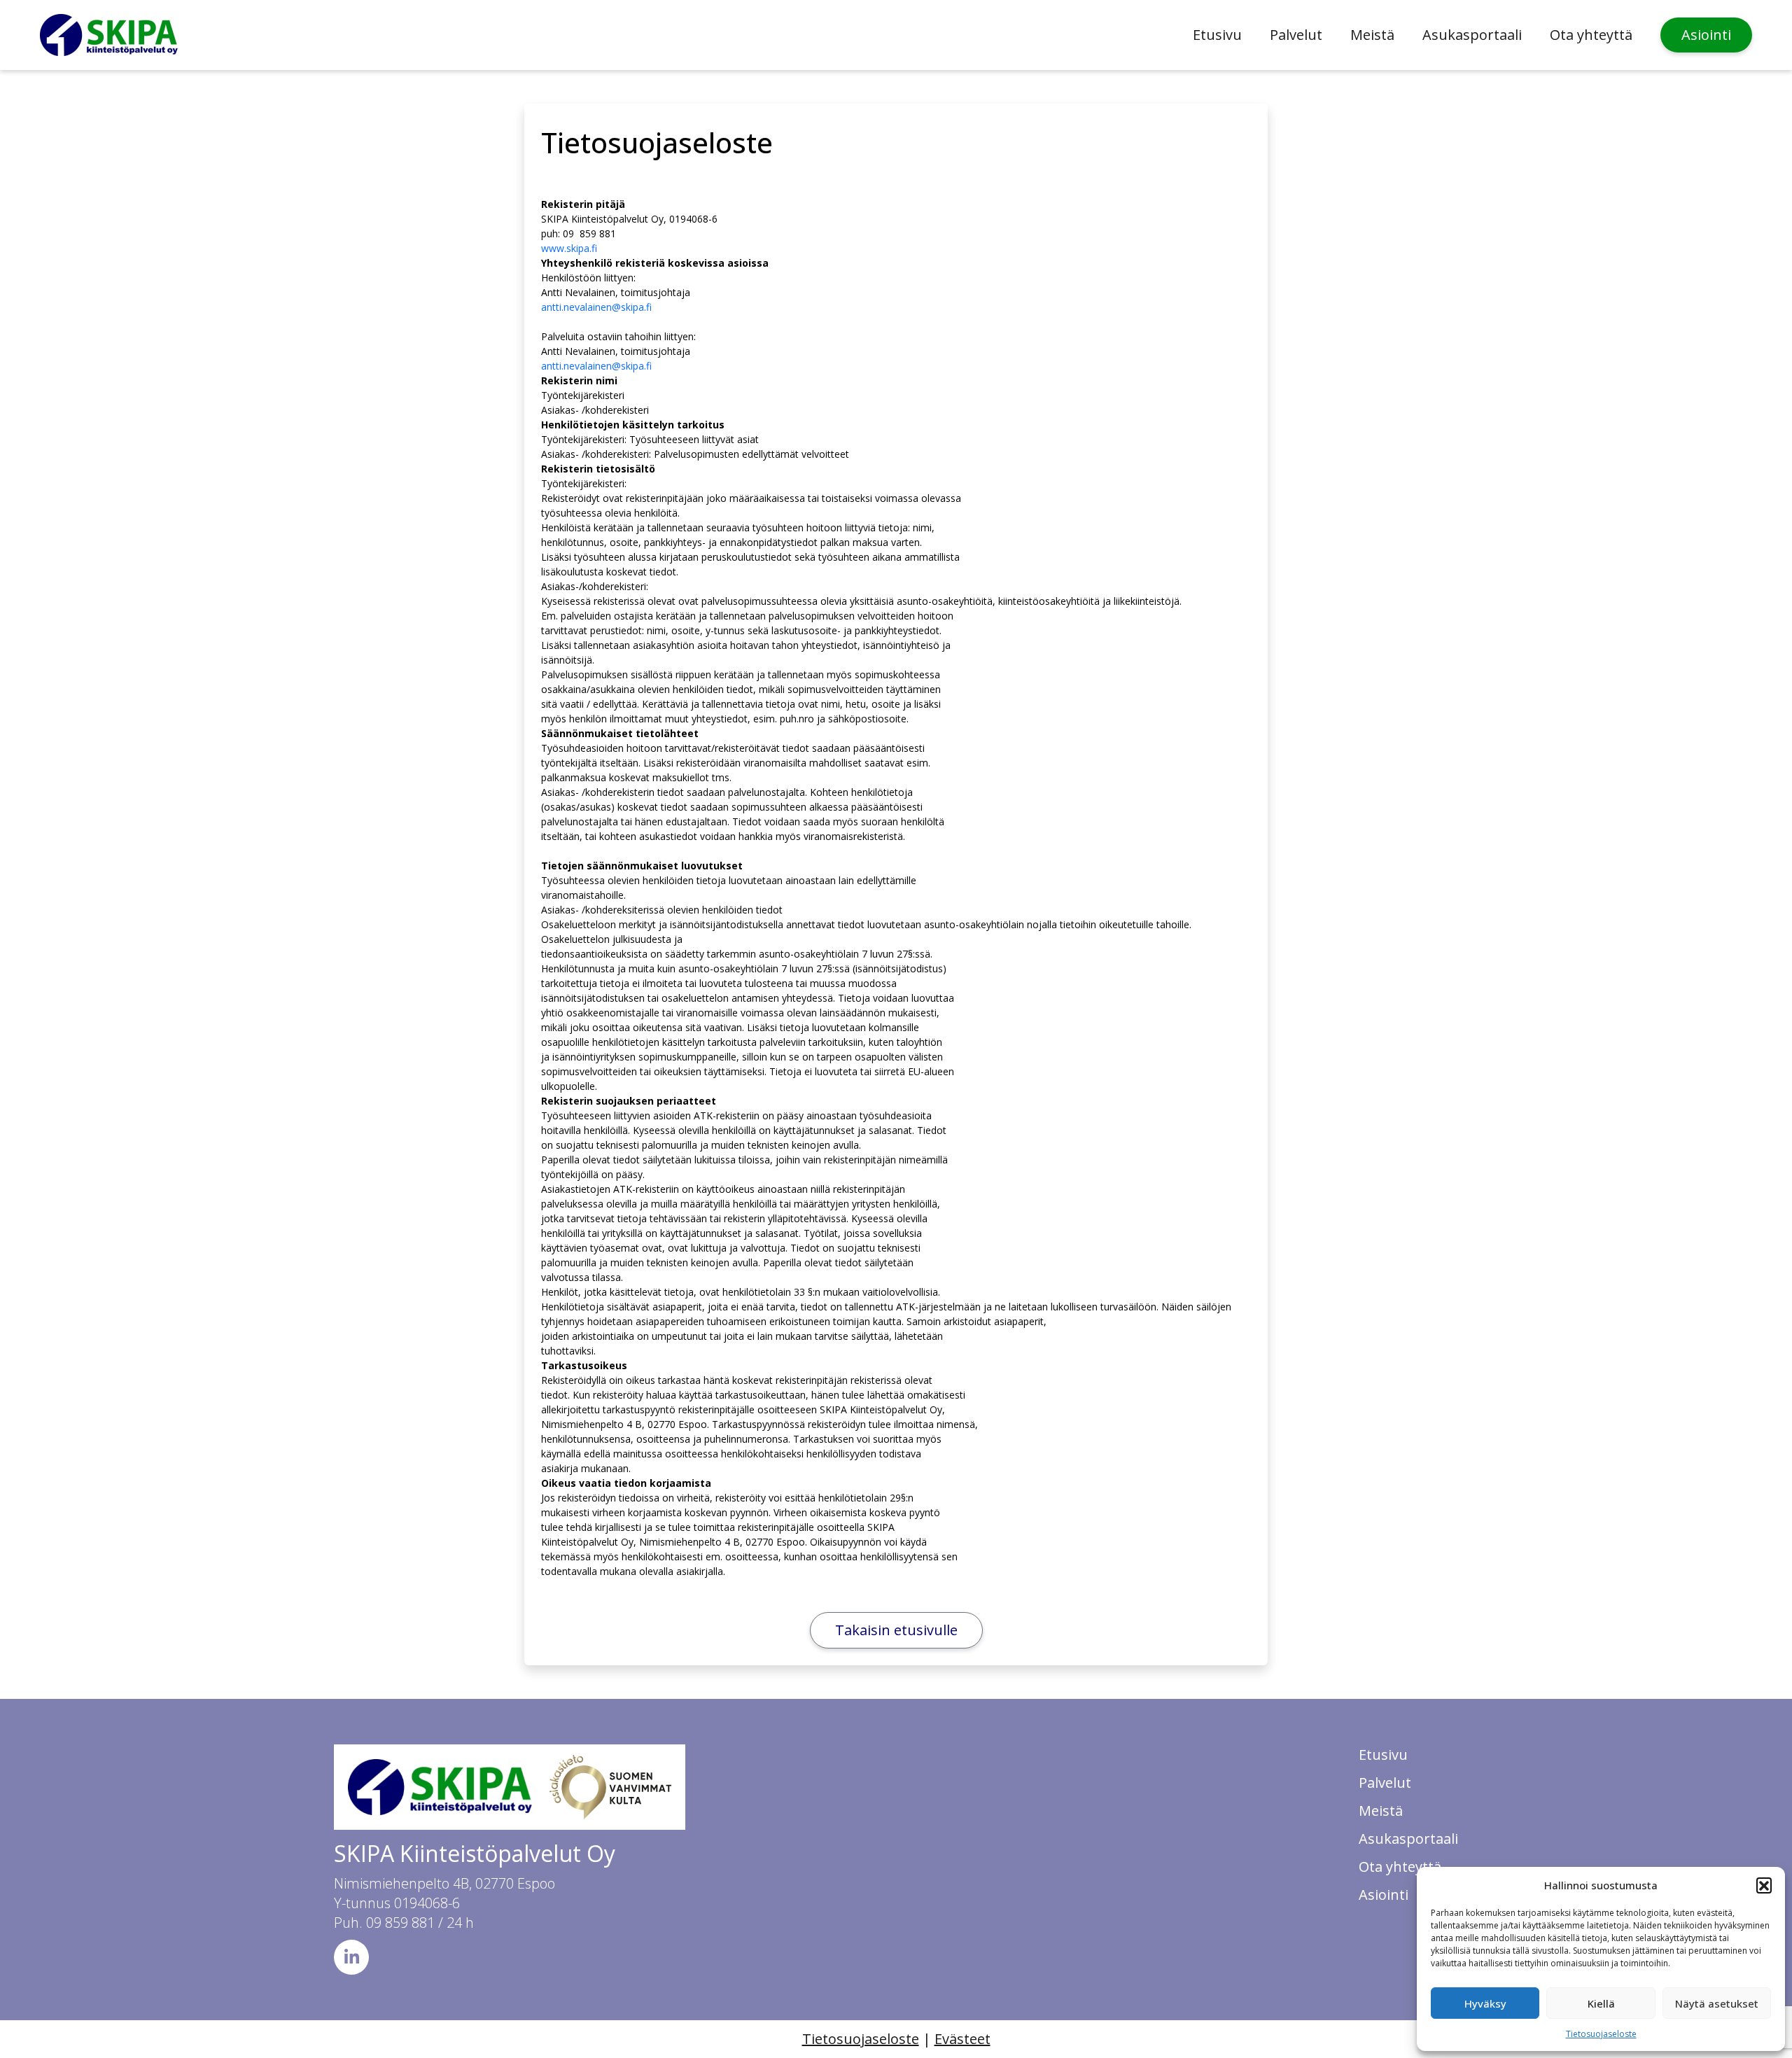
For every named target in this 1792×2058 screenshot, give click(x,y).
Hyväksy (1485, 2003)
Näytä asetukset (1717, 2003)
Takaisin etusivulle (896, 1630)
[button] (1764, 1885)
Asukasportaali (1472, 35)
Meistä (1372, 35)
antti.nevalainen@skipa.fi (596, 307)
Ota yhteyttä (1591, 35)
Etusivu (1217, 35)
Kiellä (1601, 2003)
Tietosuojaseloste (1601, 2034)
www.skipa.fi (569, 248)
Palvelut (1296, 35)
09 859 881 (400, 1923)
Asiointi (1706, 35)
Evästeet (962, 2039)
